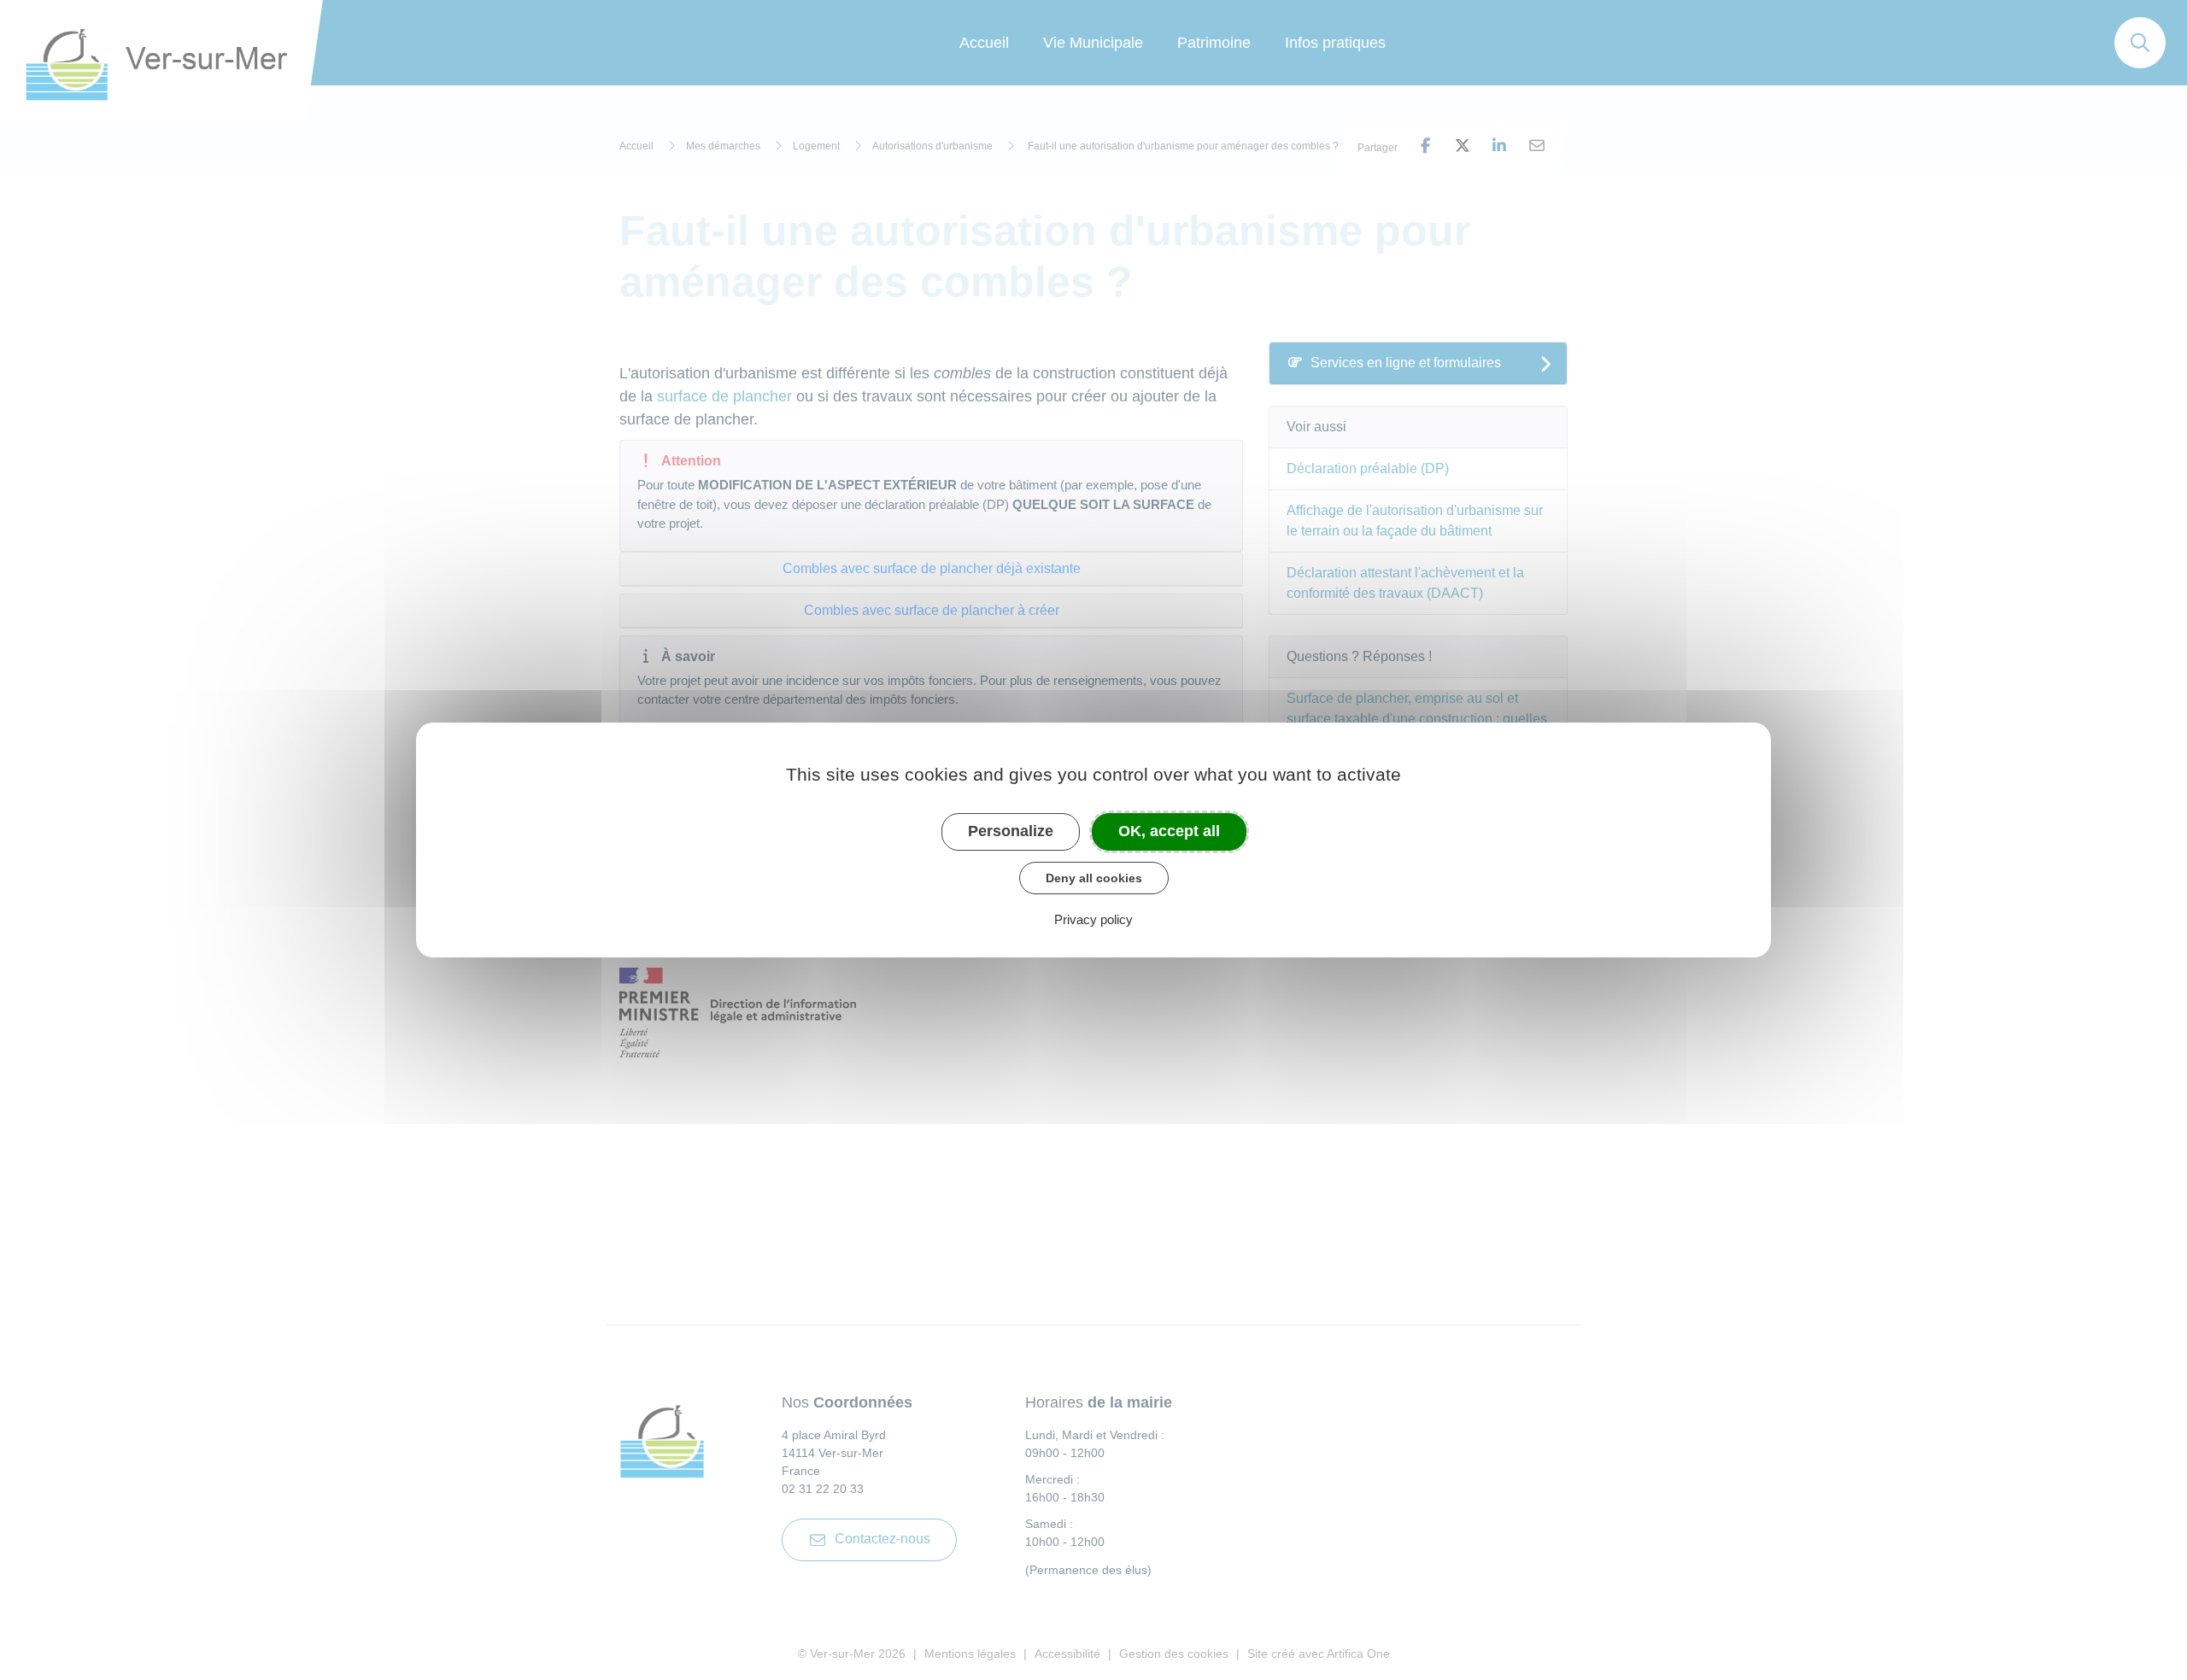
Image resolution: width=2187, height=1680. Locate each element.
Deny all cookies (1094, 878)
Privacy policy (1093, 919)
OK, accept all (1169, 831)
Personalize (1011, 831)
